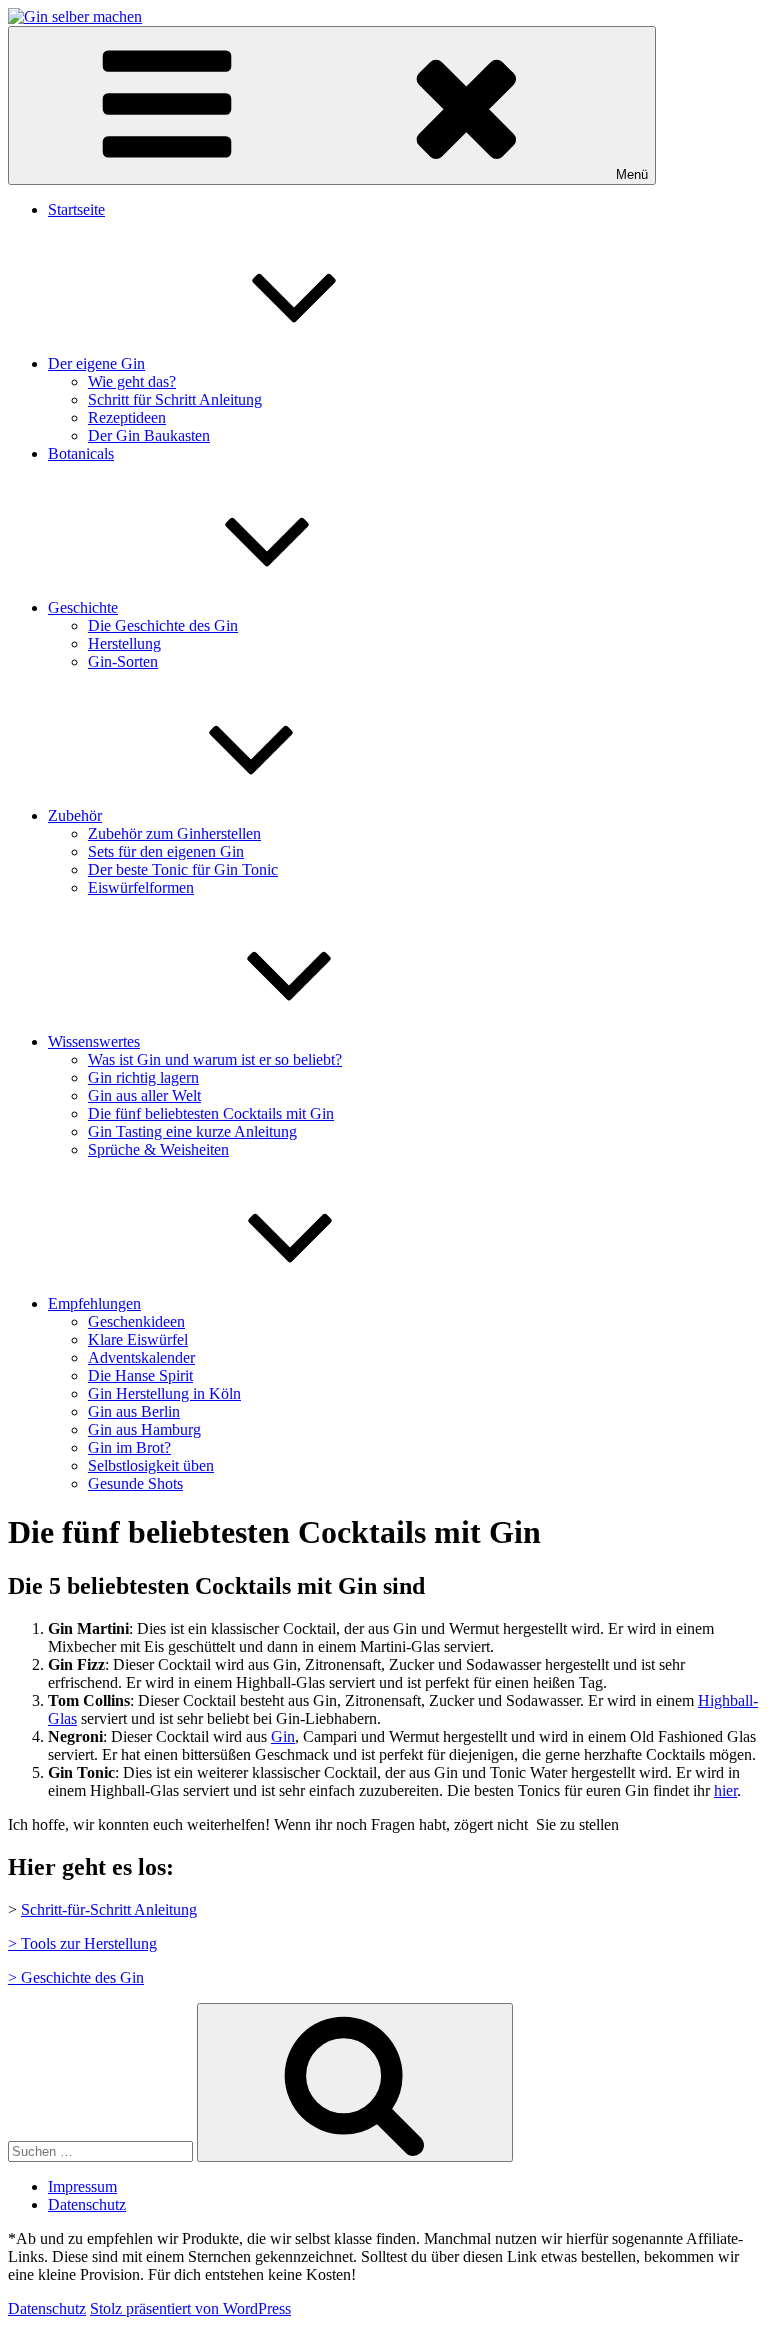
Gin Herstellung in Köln (164, 1393)
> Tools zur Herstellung (82, 1943)
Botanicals (81, 453)
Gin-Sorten (123, 661)
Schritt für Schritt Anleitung (175, 399)
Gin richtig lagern (143, 1077)
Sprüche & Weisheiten (158, 1149)
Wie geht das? (132, 381)
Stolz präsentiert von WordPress (190, 2308)
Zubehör (75, 815)
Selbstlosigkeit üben (151, 1465)
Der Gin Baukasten (149, 435)
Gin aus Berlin (134, 1411)
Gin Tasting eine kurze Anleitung (192, 1131)
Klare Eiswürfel (138, 1339)
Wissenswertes (94, 1041)
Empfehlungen (94, 1303)
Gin (283, 1736)
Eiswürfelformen (141, 887)
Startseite (76, 209)
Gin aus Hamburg (144, 1429)
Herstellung (124, 643)
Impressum (82, 2186)
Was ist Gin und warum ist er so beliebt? (215, 1059)
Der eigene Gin (96, 363)
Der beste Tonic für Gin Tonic (183, 869)
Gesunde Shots (135, 1483)
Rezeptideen (127, 417)
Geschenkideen (136, 1321)
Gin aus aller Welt (144, 1095)
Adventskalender (141, 1357)
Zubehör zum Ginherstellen (174, 833)
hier (725, 1790)
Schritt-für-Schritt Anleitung (109, 1909)
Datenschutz (87, 2204)
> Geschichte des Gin (76, 1977)
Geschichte (83, 607)
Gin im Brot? (129, 1447)
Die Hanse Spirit (140, 1375)
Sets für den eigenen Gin (166, 851)
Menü (632, 174)
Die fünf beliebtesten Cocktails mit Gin (211, 1113)
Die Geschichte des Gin (163, 625)
